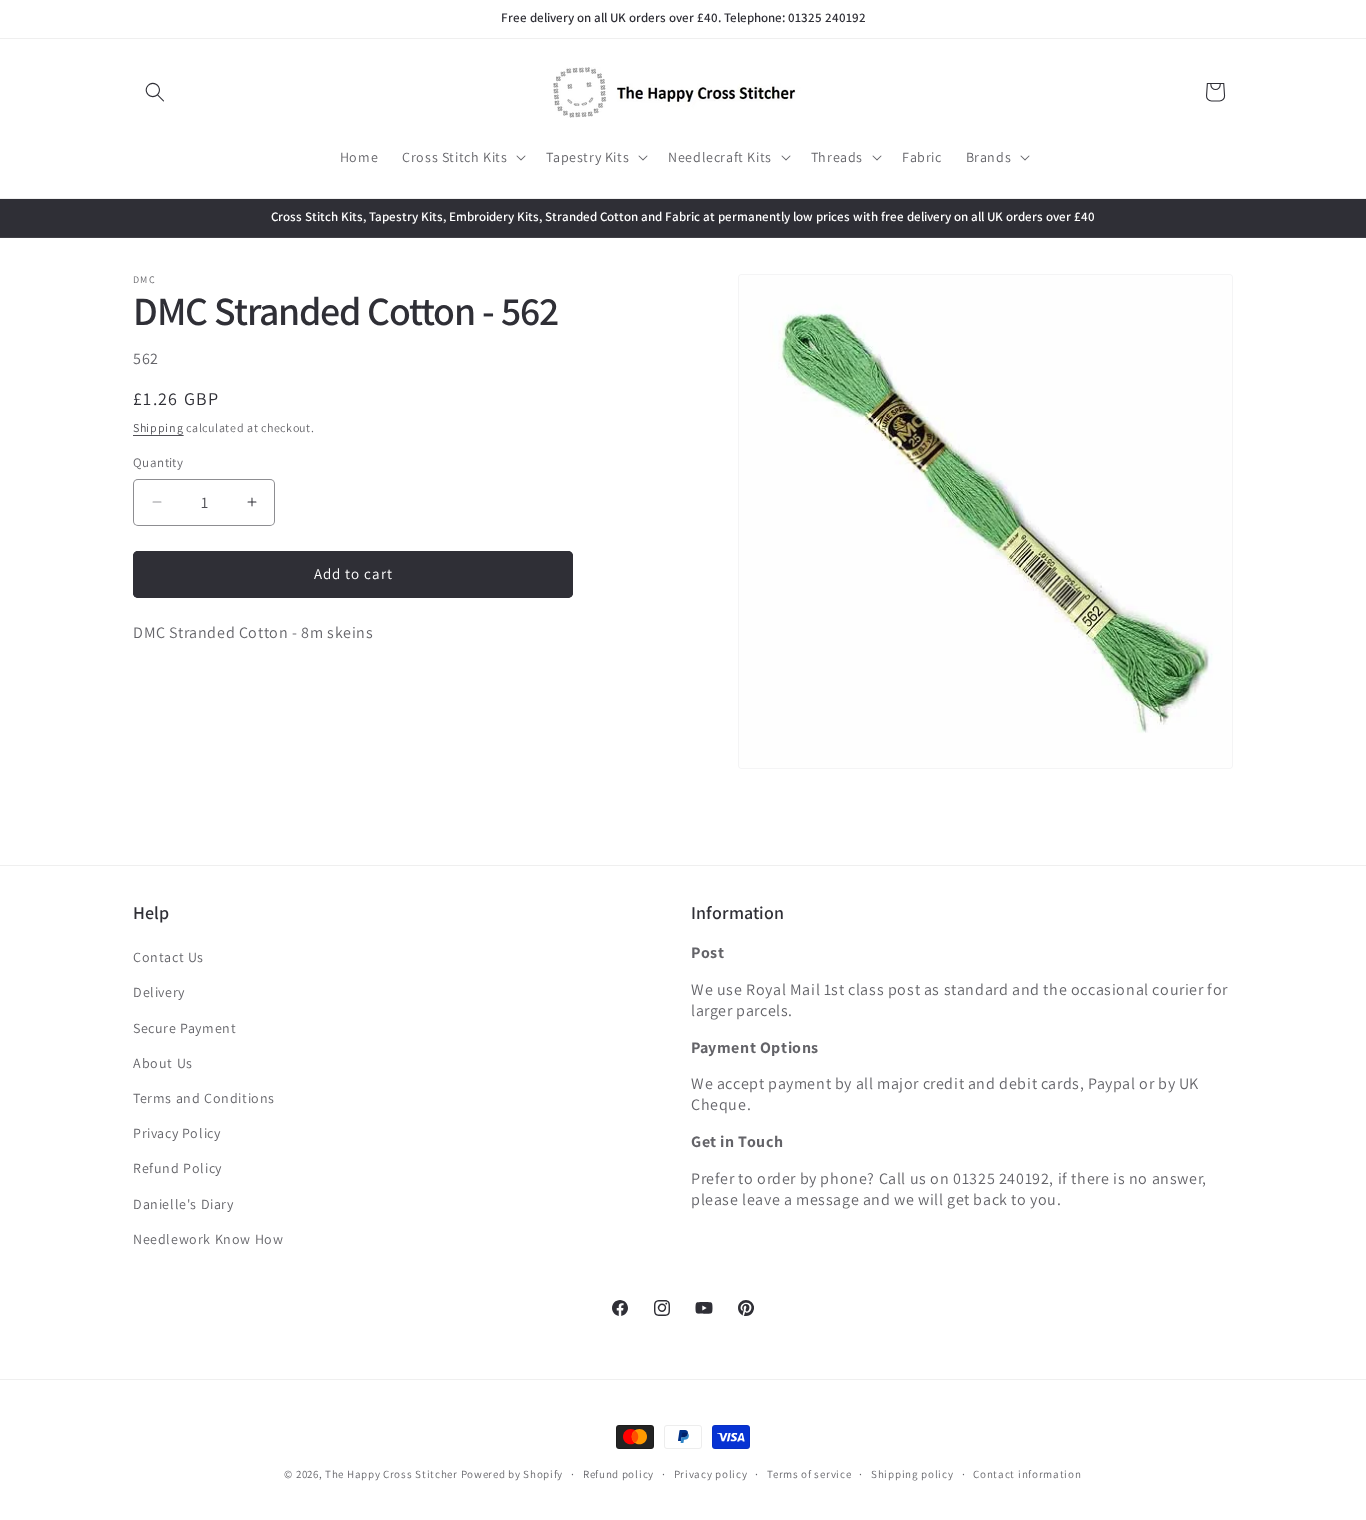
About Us (163, 1063)
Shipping (158, 426)
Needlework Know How (208, 1239)
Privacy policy (711, 1474)
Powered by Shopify (512, 1474)
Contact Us (168, 957)
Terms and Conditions (204, 1098)
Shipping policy (912, 1474)
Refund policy (618, 1474)
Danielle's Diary (183, 1204)
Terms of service (809, 1474)
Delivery (159, 992)
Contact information (1027, 1474)
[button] (155, 92)
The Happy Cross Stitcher (391, 1474)
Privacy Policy (176, 1133)
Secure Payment (184, 1028)
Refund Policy (177, 1168)
